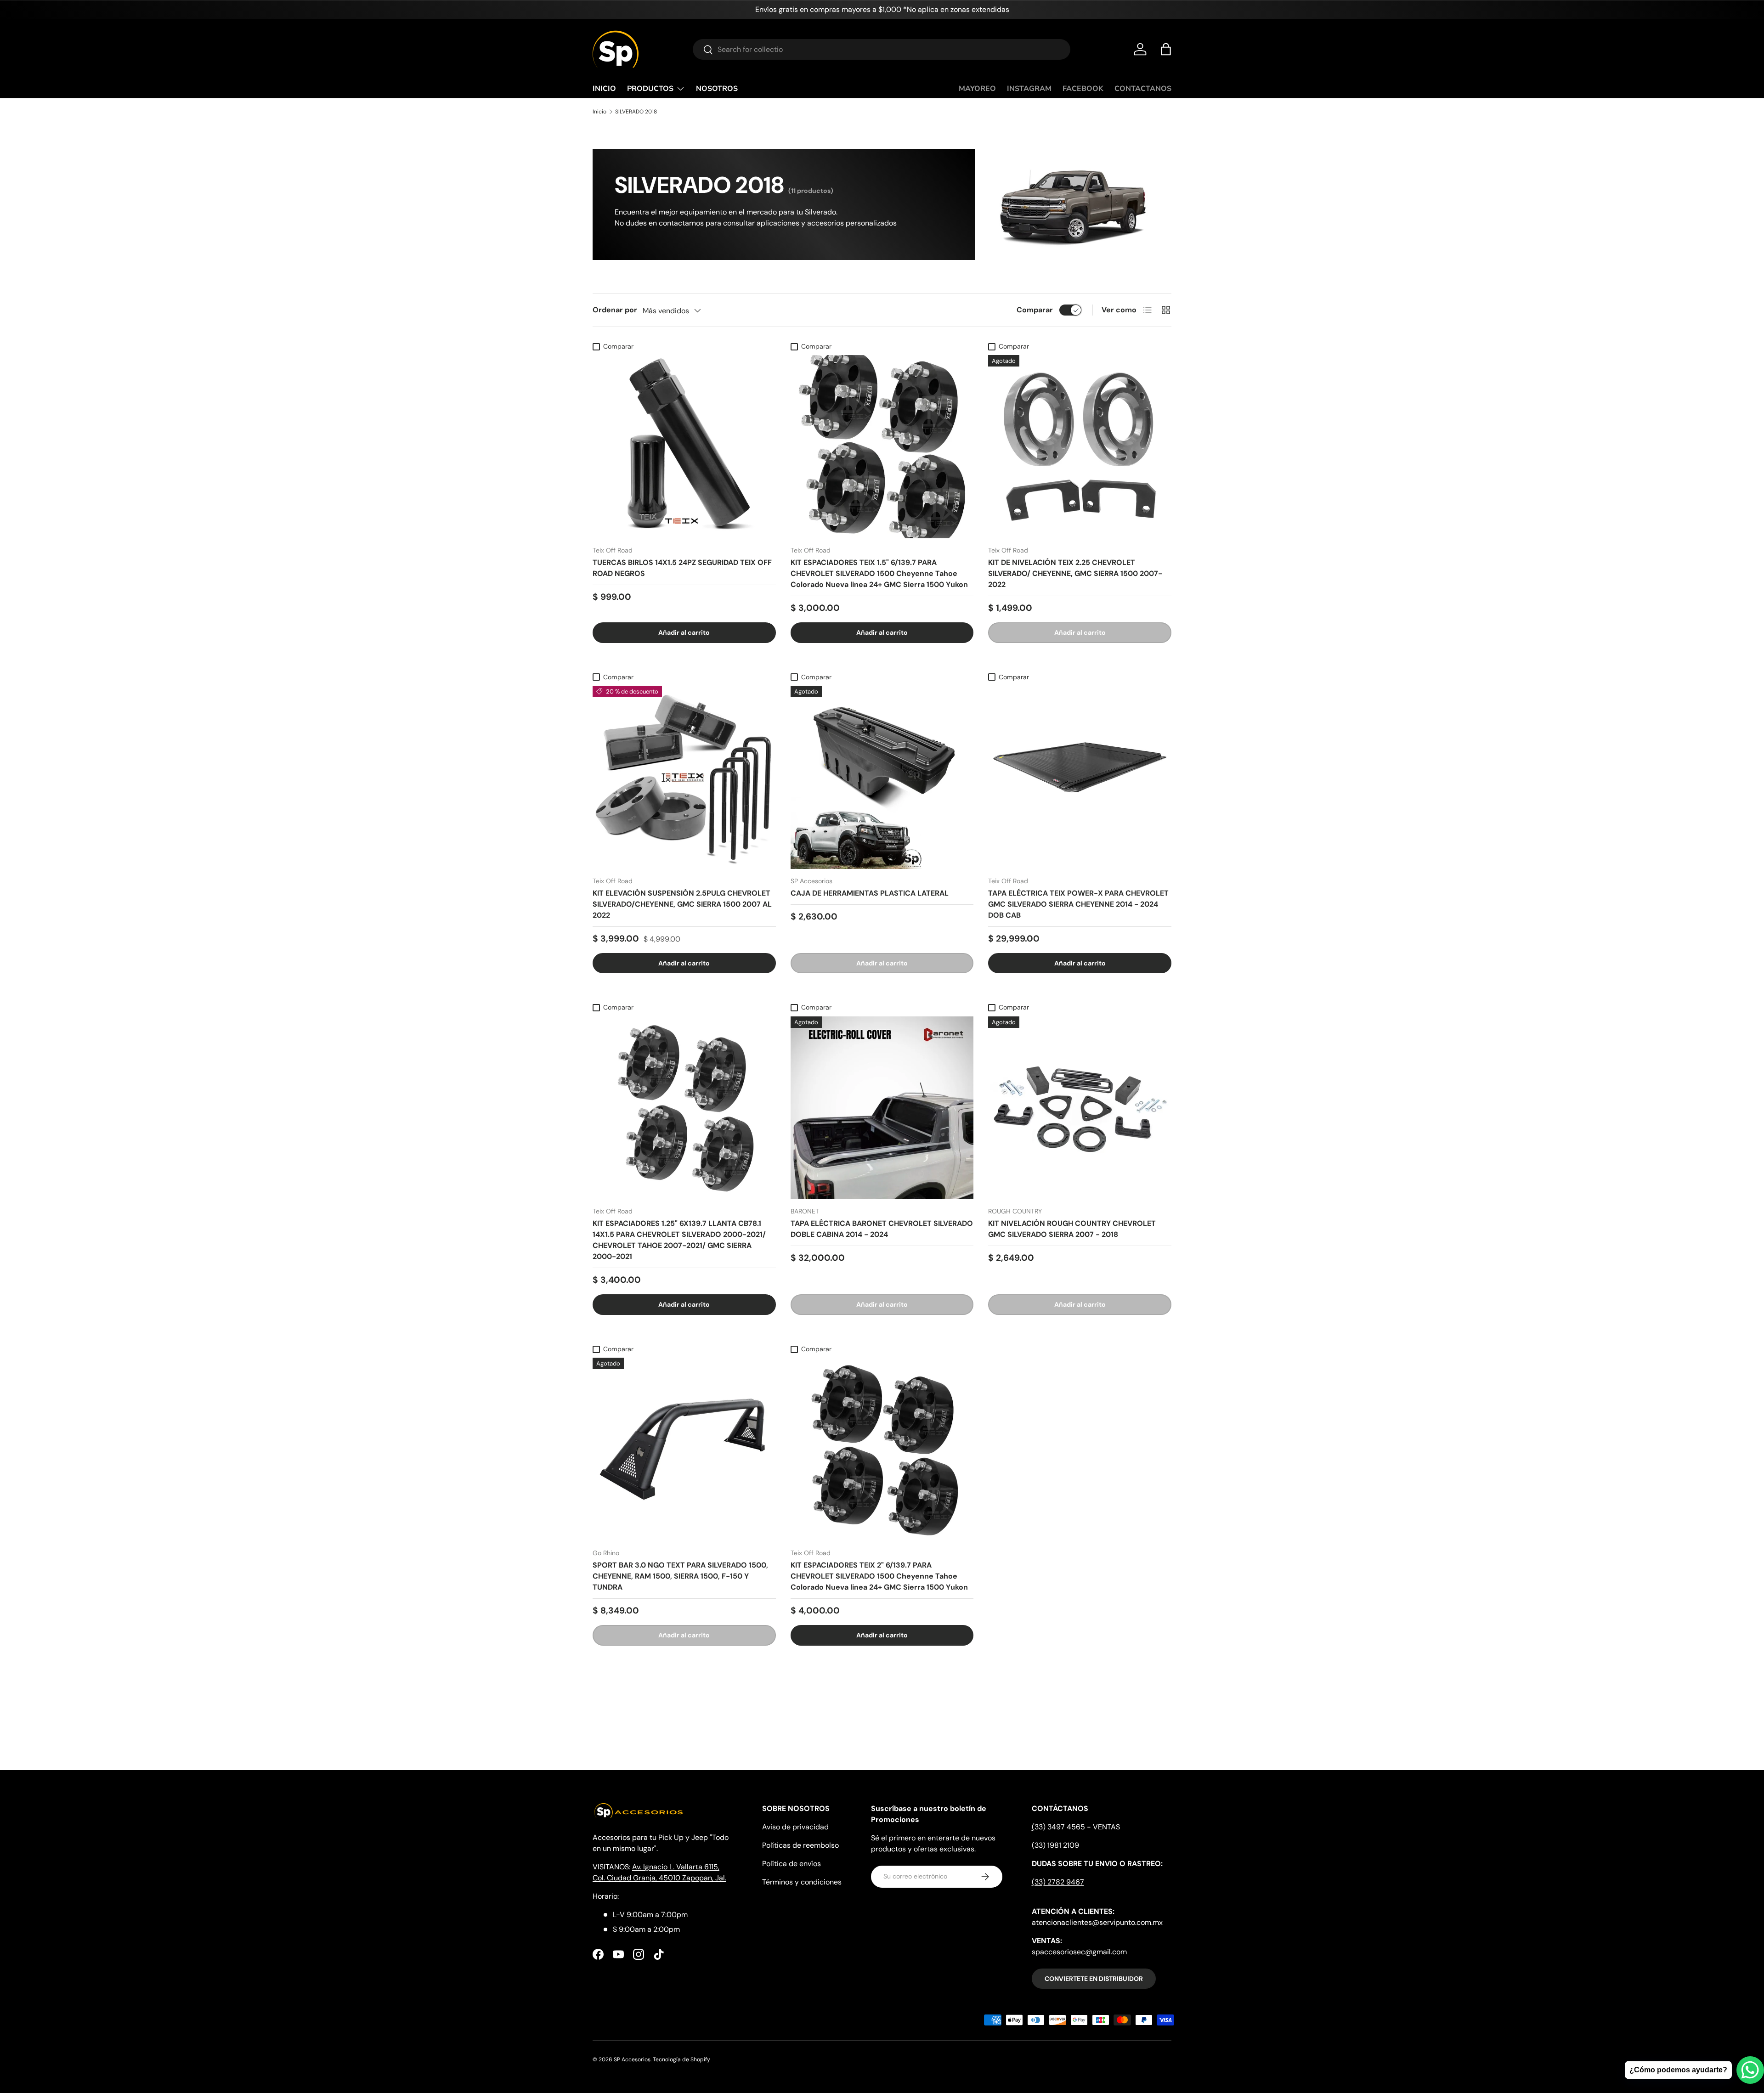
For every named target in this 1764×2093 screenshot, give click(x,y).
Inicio (599, 112)
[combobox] (882, 49)
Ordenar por (615, 310)
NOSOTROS (717, 89)
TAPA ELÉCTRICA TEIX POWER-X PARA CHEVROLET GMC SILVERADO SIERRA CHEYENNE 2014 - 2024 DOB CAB (1078, 904)
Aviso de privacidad (795, 1827)
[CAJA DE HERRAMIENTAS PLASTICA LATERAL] (882, 777)
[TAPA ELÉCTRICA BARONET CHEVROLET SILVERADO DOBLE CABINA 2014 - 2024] (882, 1108)
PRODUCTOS (650, 89)
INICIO (604, 89)
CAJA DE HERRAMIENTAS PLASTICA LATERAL (870, 893)
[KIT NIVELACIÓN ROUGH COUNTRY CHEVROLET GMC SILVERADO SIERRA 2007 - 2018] (1080, 1108)
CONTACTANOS (1143, 89)
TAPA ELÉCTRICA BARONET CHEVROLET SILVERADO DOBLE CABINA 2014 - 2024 (882, 1229)
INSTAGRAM (1029, 89)
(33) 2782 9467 (1058, 1882)
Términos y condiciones (802, 1882)
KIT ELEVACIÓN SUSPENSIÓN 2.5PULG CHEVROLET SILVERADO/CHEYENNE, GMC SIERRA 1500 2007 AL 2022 (682, 904)
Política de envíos (792, 1864)
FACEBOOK (1083, 89)
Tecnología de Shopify (681, 2059)
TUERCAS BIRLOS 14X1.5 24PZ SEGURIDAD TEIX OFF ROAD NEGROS (682, 568)
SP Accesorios (632, 2059)
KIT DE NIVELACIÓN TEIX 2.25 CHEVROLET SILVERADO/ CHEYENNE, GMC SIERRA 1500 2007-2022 (1075, 573)
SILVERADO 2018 (636, 112)
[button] (1166, 49)
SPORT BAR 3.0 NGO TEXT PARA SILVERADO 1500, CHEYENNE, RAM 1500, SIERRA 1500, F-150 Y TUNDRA (680, 1576)
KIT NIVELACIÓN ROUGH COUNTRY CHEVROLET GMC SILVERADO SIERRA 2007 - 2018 (1072, 1229)
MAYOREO (977, 89)
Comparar (1035, 310)
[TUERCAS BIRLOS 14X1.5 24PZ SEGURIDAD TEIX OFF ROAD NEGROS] (684, 447)
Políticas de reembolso (800, 1845)
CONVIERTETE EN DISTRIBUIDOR (1094, 1979)
